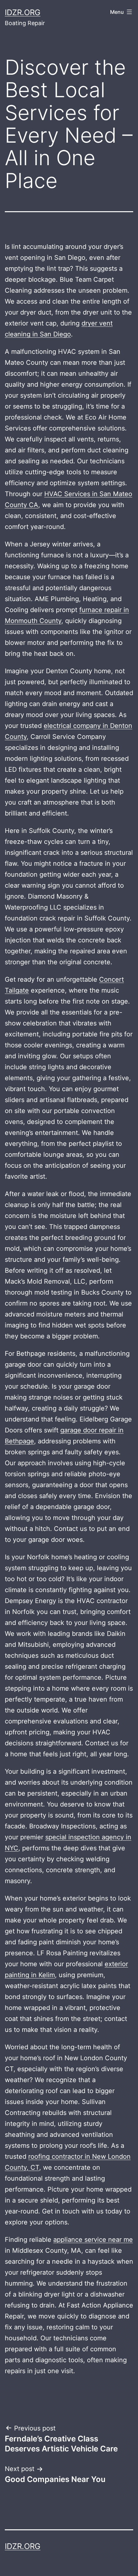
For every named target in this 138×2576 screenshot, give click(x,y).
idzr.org (23, 12)
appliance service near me (93, 2240)
